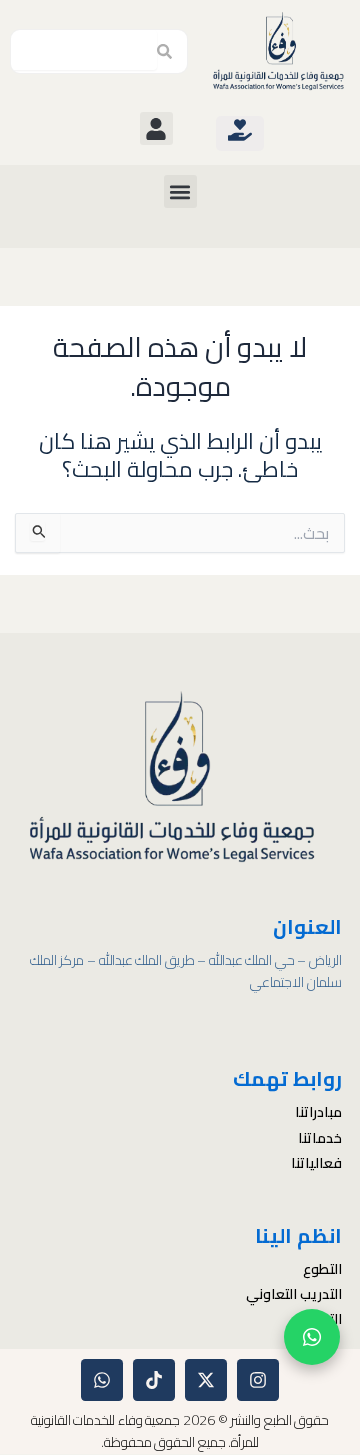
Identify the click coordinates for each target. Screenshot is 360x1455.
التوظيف (317, 1319)
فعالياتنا (316, 1163)
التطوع (322, 1269)
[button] (156, 128)
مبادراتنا (318, 1112)
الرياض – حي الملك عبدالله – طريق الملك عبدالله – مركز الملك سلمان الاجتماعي (186, 971)
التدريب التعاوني (294, 1294)
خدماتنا (320, 1138)
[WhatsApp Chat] (312, 1337)
